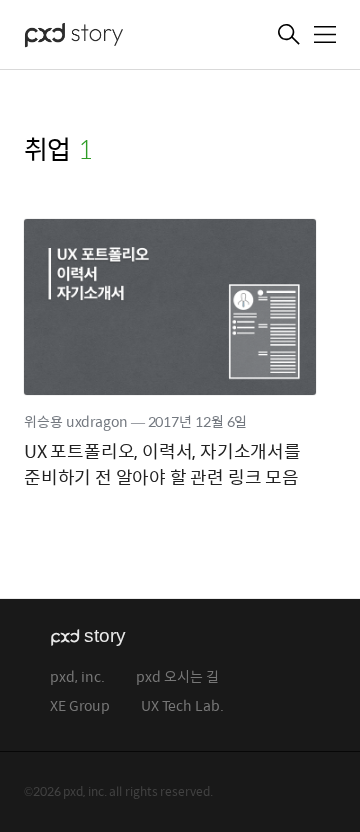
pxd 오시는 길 (177, 677)
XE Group (80, 706)
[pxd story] (124, 37)
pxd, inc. (77, 677)
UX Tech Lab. (182, 706)
